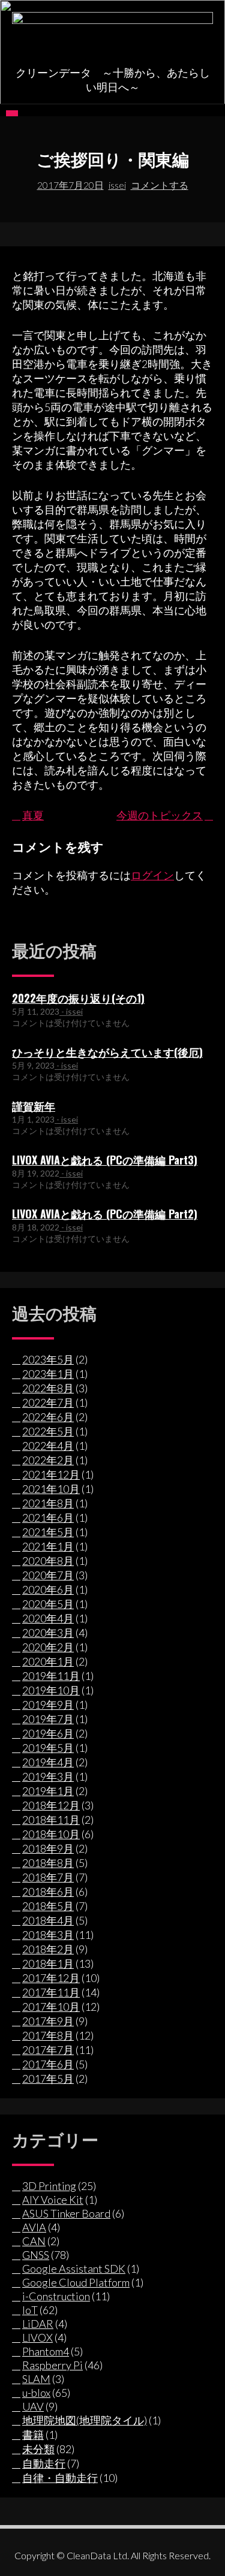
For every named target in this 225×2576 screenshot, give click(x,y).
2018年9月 (48, 1848)
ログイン (152, 875)
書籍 (33, 2435)
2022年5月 (48, 1431)
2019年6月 (48, 1733)
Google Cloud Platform (76, 2282)
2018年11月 (51, 1820)
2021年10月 (51, 1489)
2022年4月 (48, 1446)
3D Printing (49, 2186)
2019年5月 (48, 1748)
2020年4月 (48, 1618)
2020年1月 (48, 1661)
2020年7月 (48, 1575)
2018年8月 (48, 1863)
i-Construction (56, 2296)
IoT (30, 2310)
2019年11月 (51, 1676)
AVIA (34, 2227)
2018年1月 (48, 1963)
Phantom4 (46, 2351)
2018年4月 (48, 1920)
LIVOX (37, 2337)
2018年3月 (48, 1935)
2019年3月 (48, 1776)
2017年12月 (51, 1978)
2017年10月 (51, 2007)
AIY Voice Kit (53, 2200)
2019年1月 (48, 1791)
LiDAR (38, 2324)
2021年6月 (48, 1518)
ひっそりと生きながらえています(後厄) (107, 1052)
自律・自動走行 (60, 2478)
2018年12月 (51, 1805)
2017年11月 (51, 1992)
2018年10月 (51, 1834)
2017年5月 (48, 2079)
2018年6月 (48, 1892)
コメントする (160, 185)
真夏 (33, 815)
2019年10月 (51, 1690)
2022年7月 (48, 1402)
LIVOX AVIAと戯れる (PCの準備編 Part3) (105, 1160)
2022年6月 (48, 1417)
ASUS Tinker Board (66, 2213)
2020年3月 (48, 1633)
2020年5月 (48, 1604)
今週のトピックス (160, 815)
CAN (34, 2241)
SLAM (36, 2379)
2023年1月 (48, 1374)
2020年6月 (48, 1589)
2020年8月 (48, 1561)
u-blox (36, 2393)
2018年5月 (48, 1906)
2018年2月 (48, 1949)
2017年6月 (48, 2064)
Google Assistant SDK (74, 2269)
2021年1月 (48, 1546)
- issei (71, 1011)
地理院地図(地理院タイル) (85, 2420)
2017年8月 (48, 2035)
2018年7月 (48, 1877)
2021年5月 (48, 1532)
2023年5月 (48, 1359)
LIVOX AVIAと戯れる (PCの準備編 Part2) (105, 1214)
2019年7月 (48, 1719)
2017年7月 (48, 2050)
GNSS (36, 2255)
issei (117, 185)
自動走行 (44, 2463)
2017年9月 (48, 2021)
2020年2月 (48, 1647)
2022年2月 (48, 1460)
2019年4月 (48, 1762)
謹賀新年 (34, 1106)
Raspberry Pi (52, 2365)
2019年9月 (48, 1705)
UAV (33, 2406)
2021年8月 (48, 1503)
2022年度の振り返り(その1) (78, 998)
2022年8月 (48, 1388)
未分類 (38, 2449)
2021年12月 (51, 1474)
